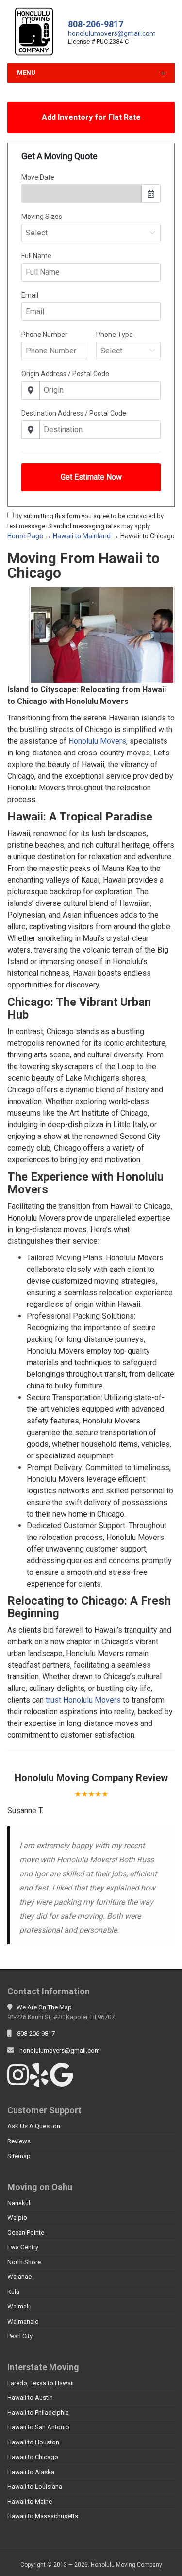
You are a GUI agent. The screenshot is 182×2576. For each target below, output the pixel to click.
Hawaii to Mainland (82, 536)
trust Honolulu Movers (83, 1700)
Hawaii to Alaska (31, 2472)
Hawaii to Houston (33, 2442)
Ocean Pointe (26, 2233)
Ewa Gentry (23, 2247)
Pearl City (20, 2336)
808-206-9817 (96, 24)
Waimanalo (23, 2321)
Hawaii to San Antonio (38, 2427)
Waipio (17, 2217)
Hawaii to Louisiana (35, 2486)
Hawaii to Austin (30, 2398)
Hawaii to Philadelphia (38, 2413)
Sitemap (19, 2156)
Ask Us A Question (34, 2126)
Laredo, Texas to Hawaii (41, 2383)
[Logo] (34, 31)
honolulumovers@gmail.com (112, 33)
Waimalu (19, 2306)
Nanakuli (19, 2203)
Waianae (19, 2277)
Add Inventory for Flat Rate (91, 117)
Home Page (25, 536)
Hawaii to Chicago (33, 2457)
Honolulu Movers (97, 741)
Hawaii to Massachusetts (43, 2516)
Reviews (19, 2141)
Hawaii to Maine (30, 2501)
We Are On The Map (44, 2007)
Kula (13, 2292)
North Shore (24, 2262)
